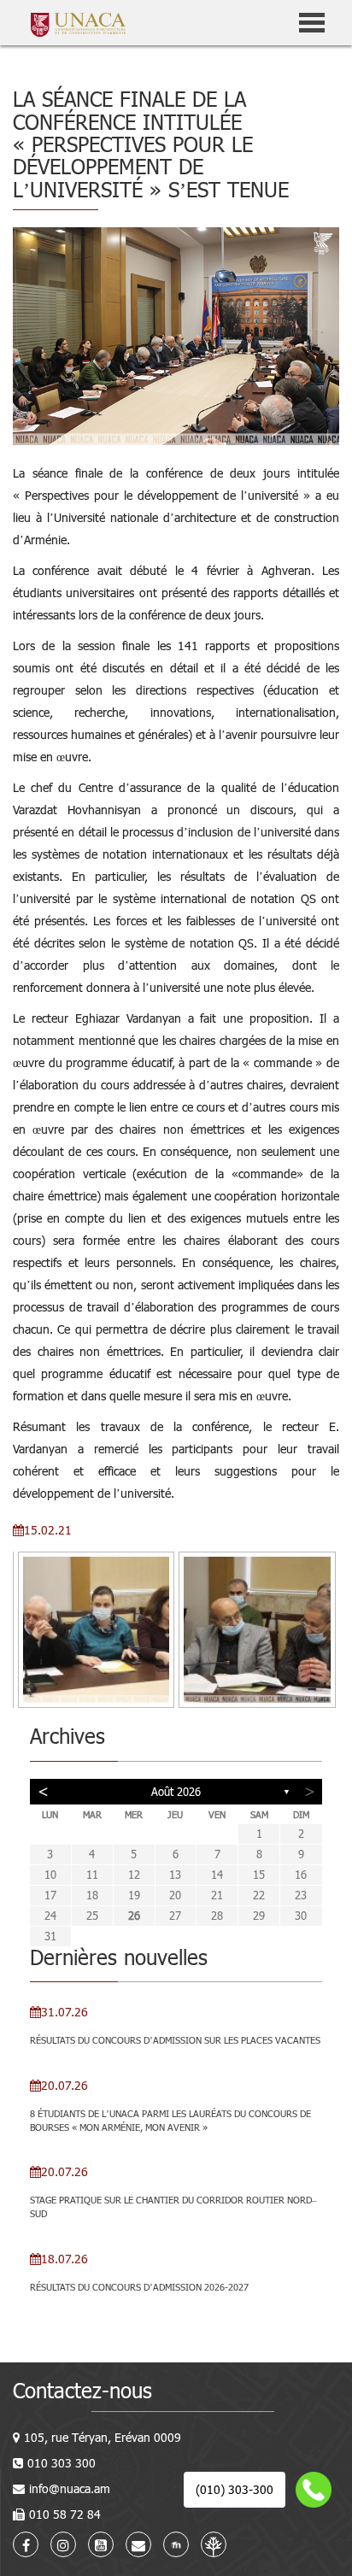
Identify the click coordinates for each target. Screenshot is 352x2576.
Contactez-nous (82, 2390)
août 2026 (176, 1792)
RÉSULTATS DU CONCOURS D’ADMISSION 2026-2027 (139, 2287)
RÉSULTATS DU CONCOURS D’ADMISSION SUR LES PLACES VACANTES (175, 2040)
